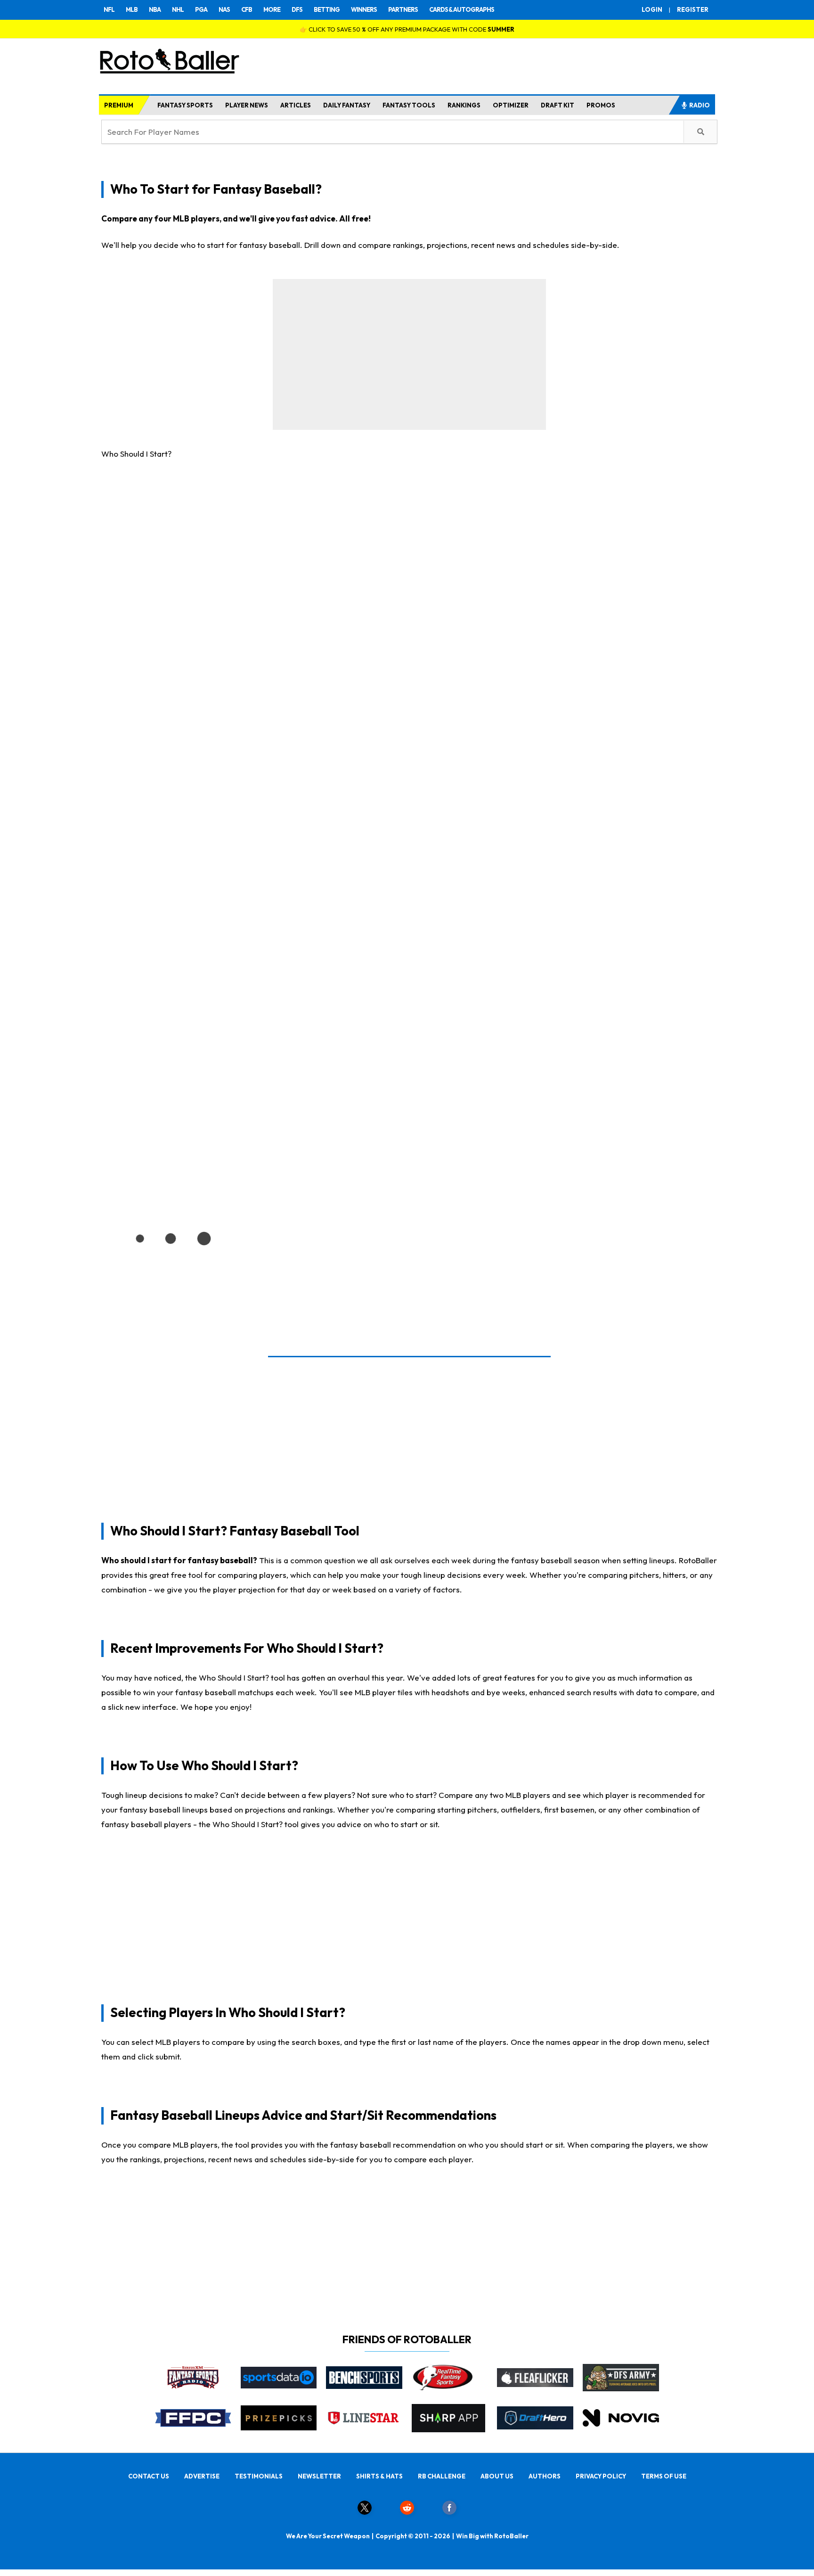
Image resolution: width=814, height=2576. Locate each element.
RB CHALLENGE (442, 2476)
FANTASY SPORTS (185, 105)
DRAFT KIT (558, 105)
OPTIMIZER (511, 105)
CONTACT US (149, 2476)
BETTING (327, 9)
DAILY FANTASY (347, 105)
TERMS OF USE (664, 2476)
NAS (224, 9)
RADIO (700, 105)
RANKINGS (464, 105)
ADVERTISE (202, 2476)
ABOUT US (497, 2476)
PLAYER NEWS (247, 105)
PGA (201, 9)
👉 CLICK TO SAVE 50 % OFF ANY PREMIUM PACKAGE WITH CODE (407, 29)
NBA (155, 9)
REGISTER (693, 9)
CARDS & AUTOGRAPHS (462, 9)
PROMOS (601, 105)
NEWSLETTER (319, 2476)
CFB (247, 9)
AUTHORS (545, 2476)
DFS (297, 9)
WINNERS (364, 9)
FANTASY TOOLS (409, 105)
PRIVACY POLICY (601, 2476)
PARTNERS (403, 9)
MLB (132, 9)
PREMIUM (119, 105)
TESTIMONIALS (259, 2476)
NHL (178, 9)
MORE (272, 9)
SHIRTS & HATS (379, 2476)
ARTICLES (296, 105)
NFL (109, 9)
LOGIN (652, 9)
